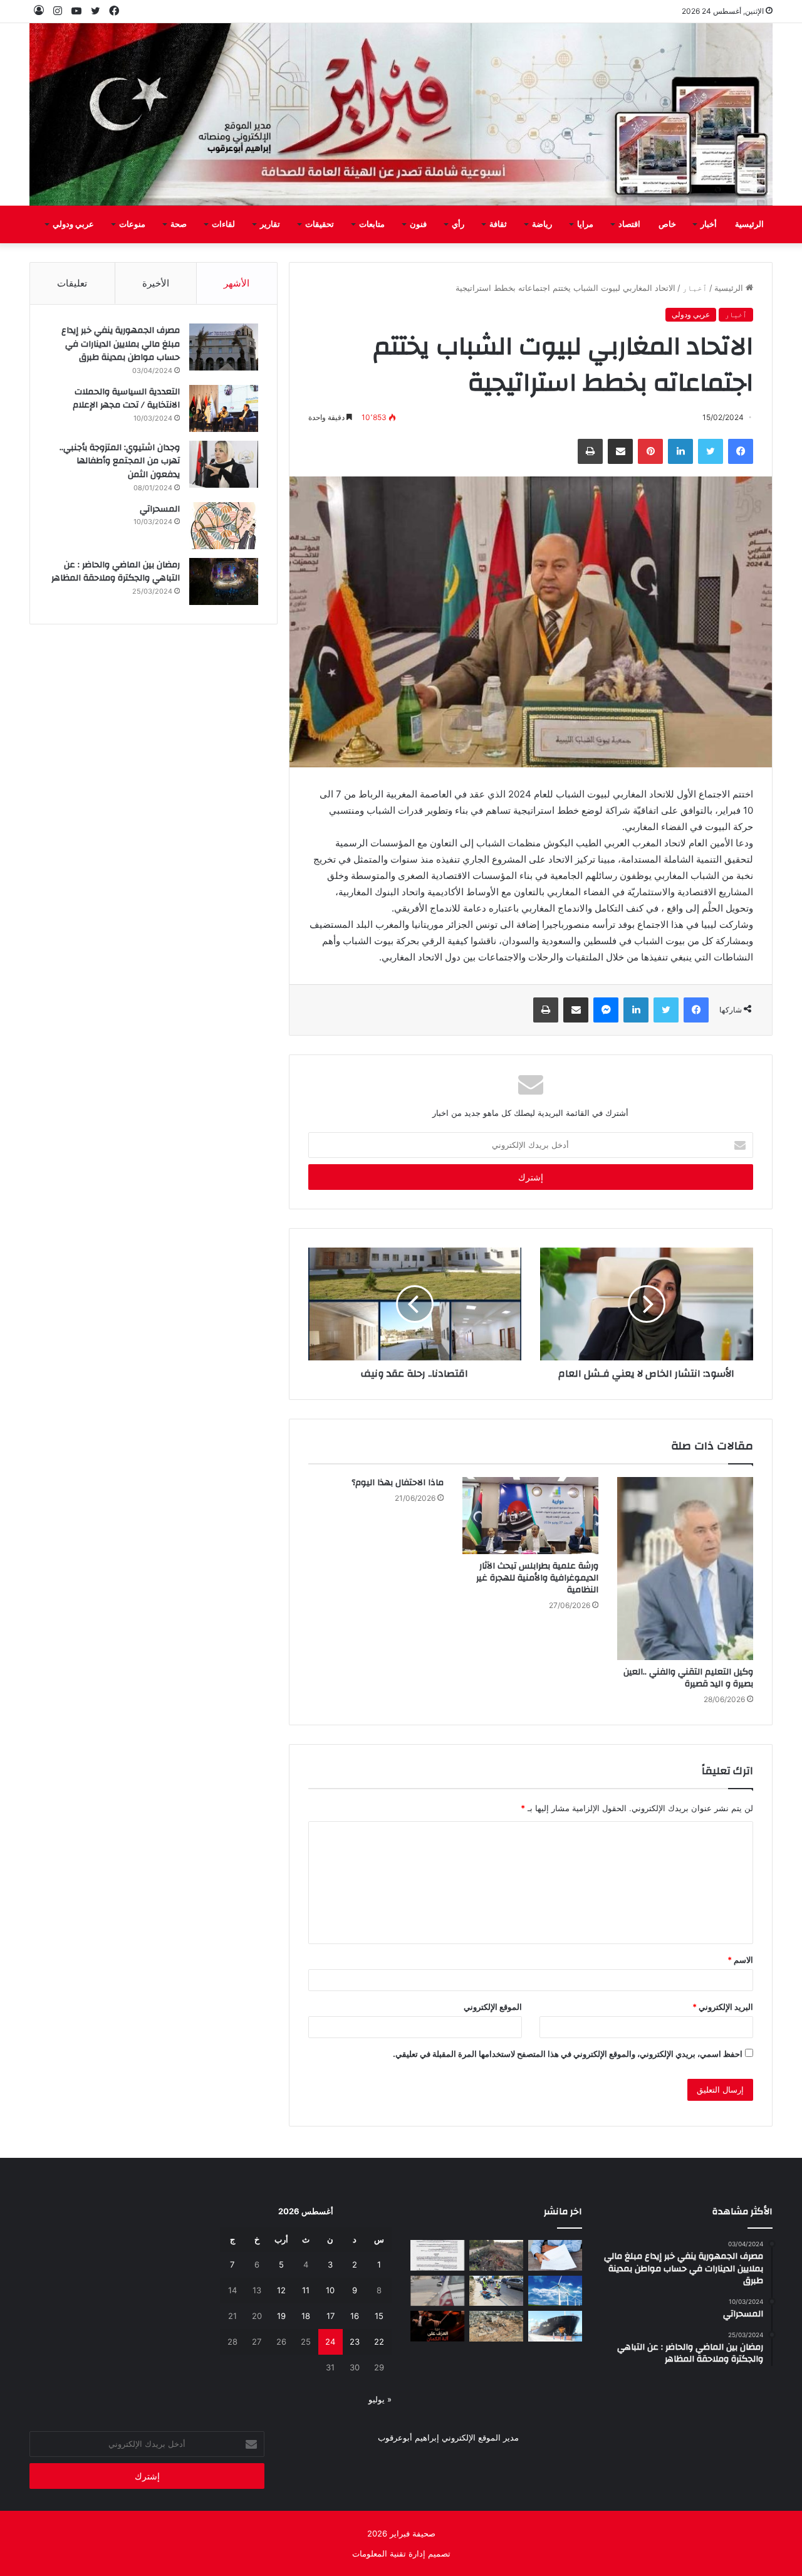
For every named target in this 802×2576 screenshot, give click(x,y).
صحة (179, 224)
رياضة (542, 224)
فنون (418, 224)
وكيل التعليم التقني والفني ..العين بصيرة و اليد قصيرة (688, 1678)
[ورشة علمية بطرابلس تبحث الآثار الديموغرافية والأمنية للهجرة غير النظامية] (530, 1515)
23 (355, 2342)
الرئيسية (749, 224)
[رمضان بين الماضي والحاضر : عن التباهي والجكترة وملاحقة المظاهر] (224, 581)
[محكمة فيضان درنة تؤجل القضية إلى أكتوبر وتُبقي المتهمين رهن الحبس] (496, 2326)
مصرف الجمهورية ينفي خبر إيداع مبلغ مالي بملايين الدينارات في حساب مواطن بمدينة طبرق (121, 344)
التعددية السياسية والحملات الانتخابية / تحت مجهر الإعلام (126, 399)
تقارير (270, 224)
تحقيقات (320, 224)
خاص (667, 224)
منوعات (132, 224)
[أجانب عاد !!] (496, 2255)
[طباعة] (590, 451)
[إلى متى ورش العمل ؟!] (555, 2291)
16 (355, 2316)
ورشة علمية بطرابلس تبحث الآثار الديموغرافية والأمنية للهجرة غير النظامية (537, 1578)
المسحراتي (160, 509)
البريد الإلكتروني (723, 2007)
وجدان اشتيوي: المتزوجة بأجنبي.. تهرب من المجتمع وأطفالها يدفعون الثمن (120, 461)
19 (281, 2316)
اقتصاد (629, 224)
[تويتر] (711, 451)
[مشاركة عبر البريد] (620, 451)
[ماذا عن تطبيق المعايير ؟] (437, 2255)
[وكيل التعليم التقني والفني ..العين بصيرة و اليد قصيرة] (685, 1569)
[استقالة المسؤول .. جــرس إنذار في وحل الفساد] (555, 2255)
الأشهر (237, 283)
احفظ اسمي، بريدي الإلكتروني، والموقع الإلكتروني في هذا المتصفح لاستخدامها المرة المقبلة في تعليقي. (568, 2054)
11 (306, 2290)
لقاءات (223, 224)
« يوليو (380, 2399)
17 (331, 2316)
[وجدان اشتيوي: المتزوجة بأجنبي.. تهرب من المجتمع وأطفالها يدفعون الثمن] (224, 464)
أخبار (709, 224)
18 (306, 2316)
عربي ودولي (73, 224)
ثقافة (498, 224)
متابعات (372, 224)
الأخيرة (156, 283)
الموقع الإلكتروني (493, 2007)
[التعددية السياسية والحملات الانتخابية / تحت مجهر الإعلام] (224, 408)
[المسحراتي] (224, 526)
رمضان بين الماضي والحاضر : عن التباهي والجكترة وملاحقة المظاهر (116, 572)
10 (330, 2290)
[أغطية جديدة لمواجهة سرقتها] (496, 2291)
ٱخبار (695, 288)
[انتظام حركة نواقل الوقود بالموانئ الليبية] (555, 2326)
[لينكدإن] (680, 451)
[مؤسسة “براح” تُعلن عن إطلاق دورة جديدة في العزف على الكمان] (437, 2326)
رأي (458, 224)
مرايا (585, 224)
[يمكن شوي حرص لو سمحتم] (437, 2291)
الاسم (740, 1960)
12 (281, 2290)
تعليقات (72, 283)
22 (379, 2342)
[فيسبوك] (741, 451)
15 (379, 2316)
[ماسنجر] (606, 1010)
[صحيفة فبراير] (401, 114)
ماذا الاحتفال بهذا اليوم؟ (398, 1483)
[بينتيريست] (650, 451)
